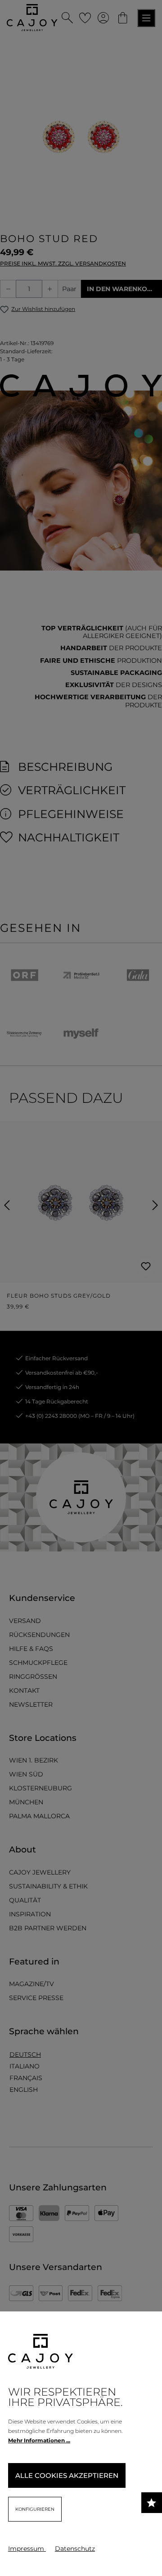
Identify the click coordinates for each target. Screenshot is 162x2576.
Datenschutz (75, 2549)
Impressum (27, 2549)
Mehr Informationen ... (39, 2440)
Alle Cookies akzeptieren (67, 2475)
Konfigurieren (35, 2509)
